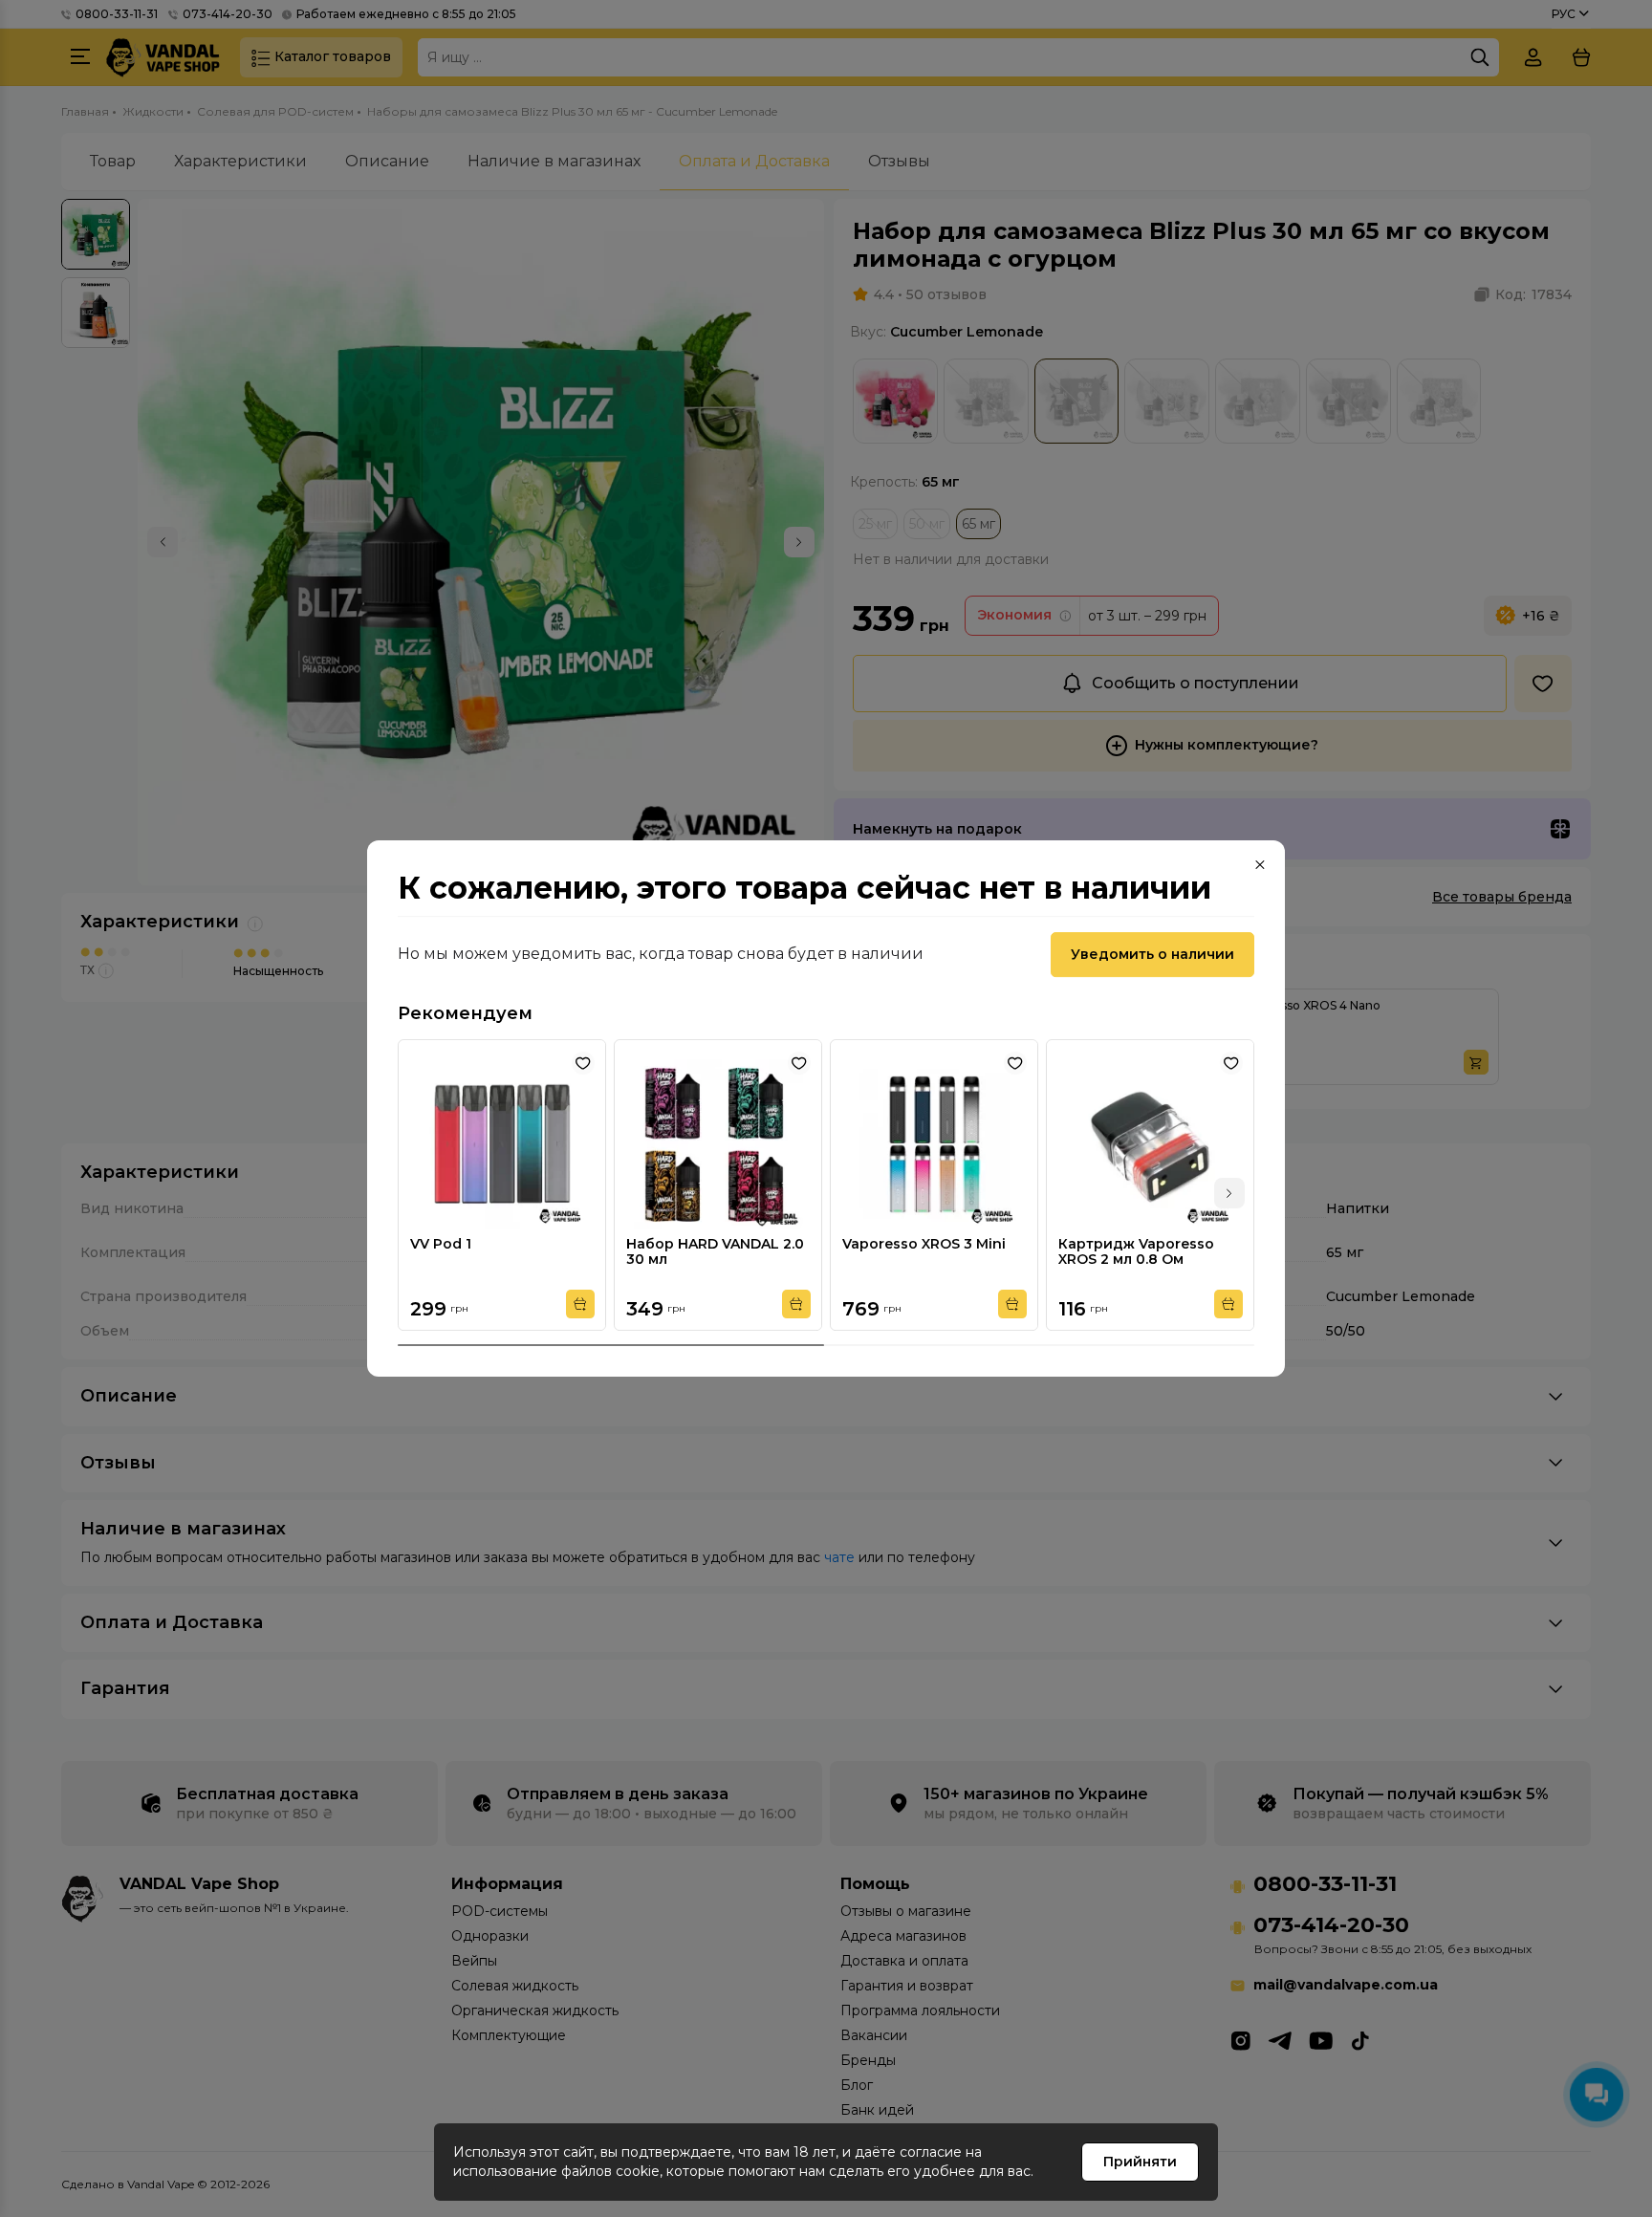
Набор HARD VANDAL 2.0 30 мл (715, 1251)
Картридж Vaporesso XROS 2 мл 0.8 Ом (1136, 1251)
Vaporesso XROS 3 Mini (924, 1244)
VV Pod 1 (441, 1244)
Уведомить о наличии (1152, 954)
